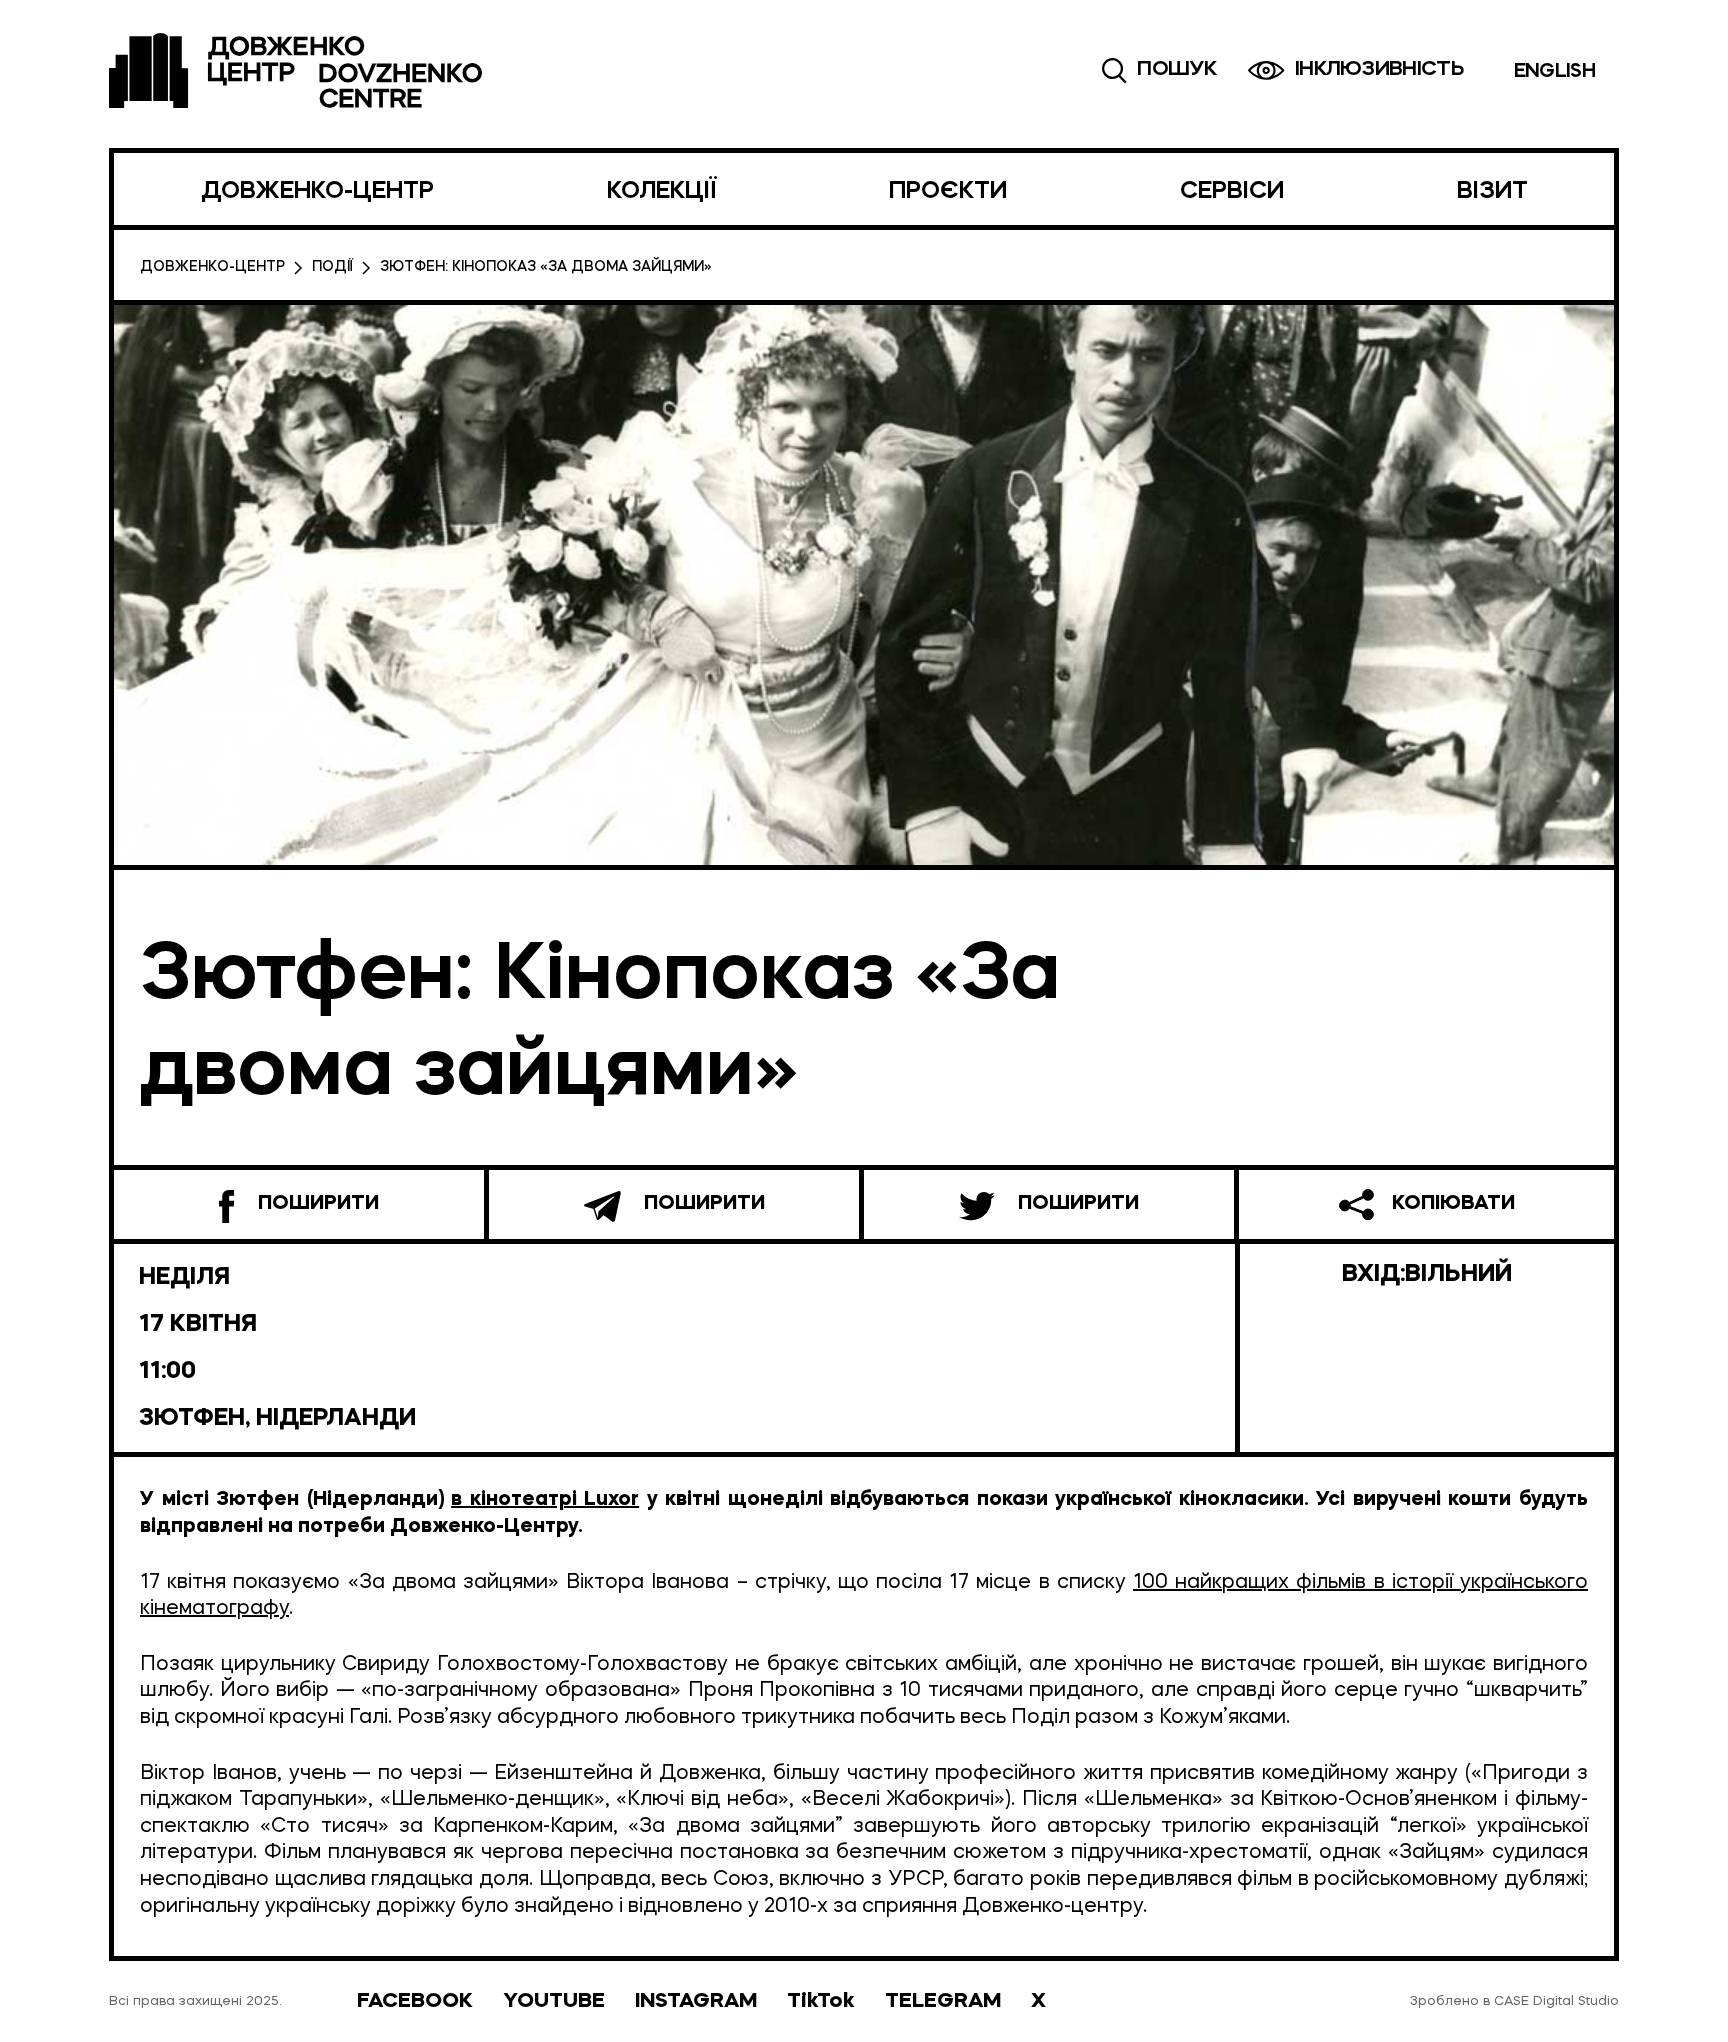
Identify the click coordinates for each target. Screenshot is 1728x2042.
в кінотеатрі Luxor (545, 1500)
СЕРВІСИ (1232, 192)
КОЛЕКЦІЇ (661, 192)
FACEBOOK (415, 2001)
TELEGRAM (943, 2001)
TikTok (821, 2001)
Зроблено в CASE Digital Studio (1514, 2001)
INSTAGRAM (696, 2001)
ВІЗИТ (1492, 192)
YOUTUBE (554, 2001)
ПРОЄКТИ (948, 192)
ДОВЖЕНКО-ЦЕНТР (317, 192)
